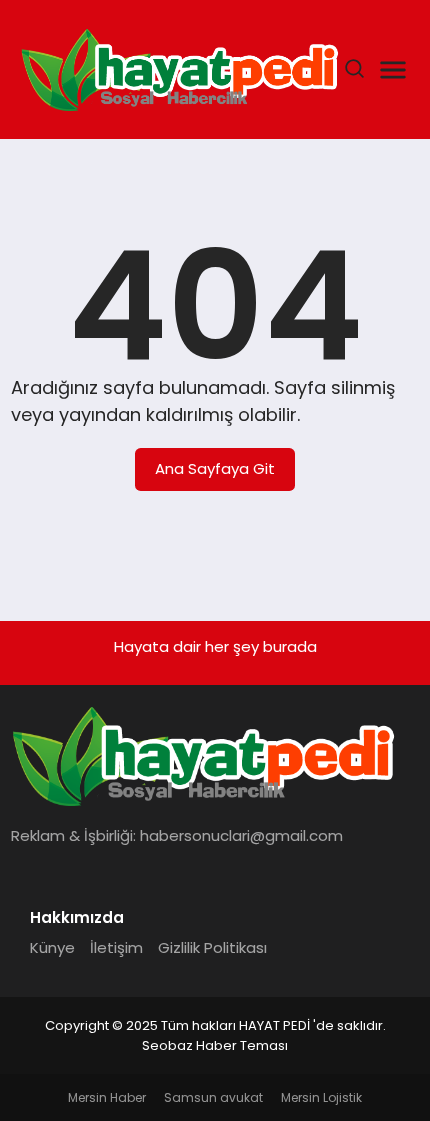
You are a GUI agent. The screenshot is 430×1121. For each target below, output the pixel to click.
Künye (52, 947)
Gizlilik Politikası (212, 947)
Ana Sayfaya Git (215, 468)
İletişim (116, 947)
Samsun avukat (213, 1097)
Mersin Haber (107, 1097)
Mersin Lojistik (321, 1097)
